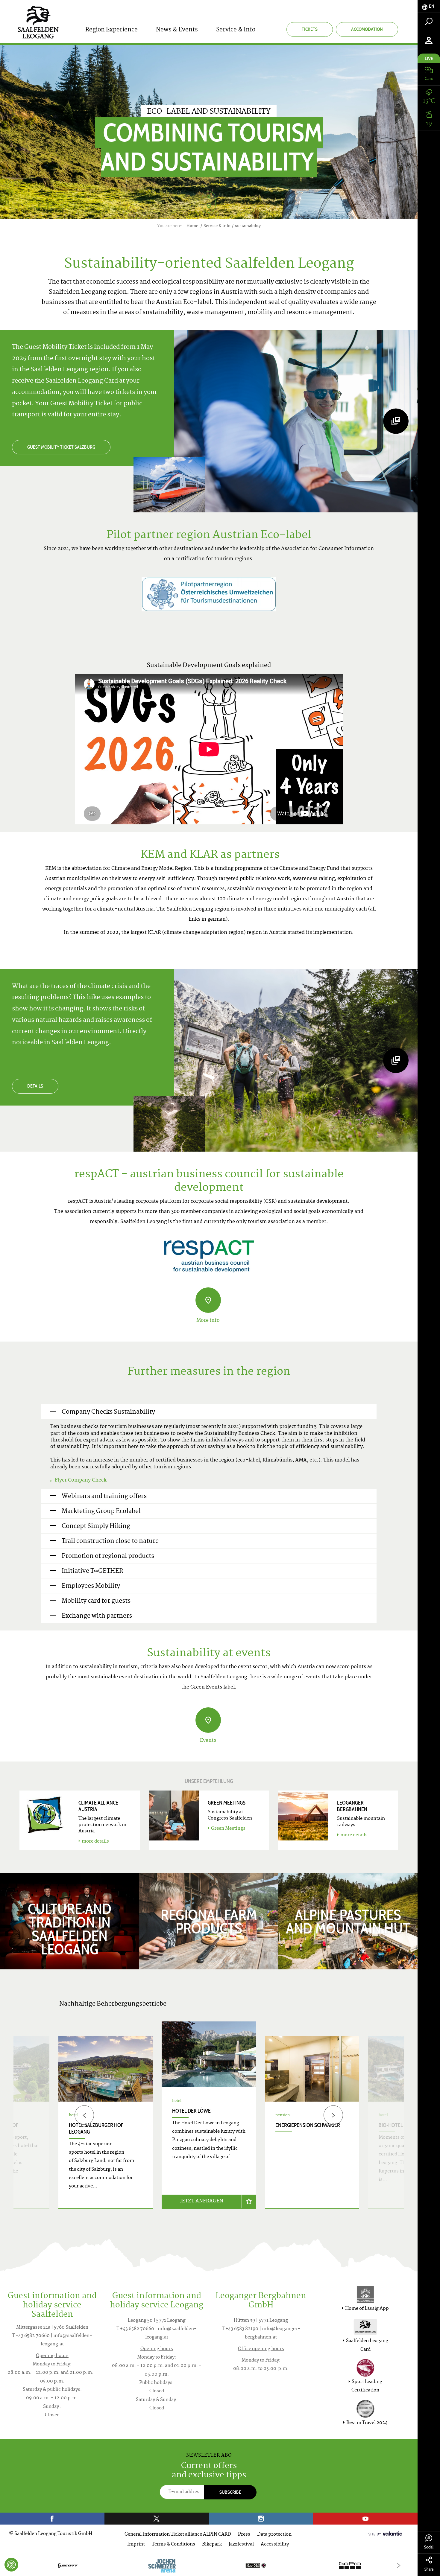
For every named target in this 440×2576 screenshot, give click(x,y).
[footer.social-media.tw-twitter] (157, 2519)
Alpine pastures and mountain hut (348, 1922)
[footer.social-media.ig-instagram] (261, 2519)
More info (208, 1321)
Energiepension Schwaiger (308, 2125)
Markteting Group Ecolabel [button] (101, 1512)
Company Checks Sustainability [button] (108, 1412)
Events (208, 1741)
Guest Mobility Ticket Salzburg (61, 447)
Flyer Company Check (81, 1480)
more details (95, 1842)
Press (244, 2535)
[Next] (333, 2115)
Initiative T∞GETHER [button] (92, 1571)
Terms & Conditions (173, 2544)
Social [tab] (429, 2547)
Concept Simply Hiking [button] (96, 1527)
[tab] (429, 6)
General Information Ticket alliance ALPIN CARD (178, 2535)
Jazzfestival (241, 2544)
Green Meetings (228, 1829)
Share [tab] (429, 2569)
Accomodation (367, 29)
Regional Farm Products (209, 1922)
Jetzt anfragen (202, 2201)
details (35, 1086)
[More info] (208, 1300)
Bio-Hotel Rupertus (403, 2125)
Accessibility (275, 2544)
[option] (209, 2122)
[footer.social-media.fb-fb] (52, 2519)
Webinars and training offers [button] (104, 1497)
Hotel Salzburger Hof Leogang (96, 2129)
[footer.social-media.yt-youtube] (365, 2519)
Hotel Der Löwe (191, 2111)
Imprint (136, 2544)
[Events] (208, 1720)
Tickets (310, 29)
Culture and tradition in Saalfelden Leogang (70, 1929)
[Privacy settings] (11, 2565)
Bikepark (212, 2544)
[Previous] (84, 2115)
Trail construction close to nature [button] (110, 1542)
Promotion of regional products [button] (108, 1556)
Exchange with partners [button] (97, 1616)
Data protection (274, 2535)
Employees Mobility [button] (91, 1586)
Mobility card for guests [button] (96, 1601)
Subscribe (230, 2492)
